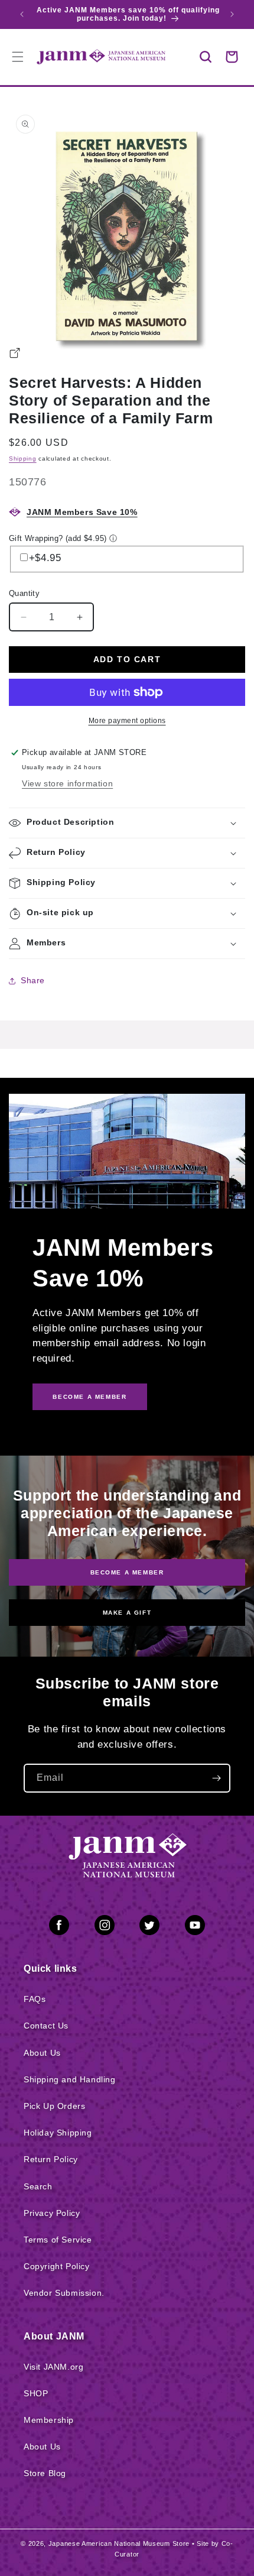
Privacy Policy (52, 2213)
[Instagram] (105, 1927)
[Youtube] (195, 1927)
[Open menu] (18, 57)
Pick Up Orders (54, 2106)
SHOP (36, 2393)
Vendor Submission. (64, 2293)
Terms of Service (58, 2240)
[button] (206, 57)
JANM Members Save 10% (82, 512)
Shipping (23, 459)
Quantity (24, 593)
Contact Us (46, 2026)
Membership (49, 2420)
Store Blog (45, 2473)
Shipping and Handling (70, 2079)
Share (33, 980)
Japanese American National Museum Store (119, 2543)
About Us (42, 2053)
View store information (67, 783)
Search (38, 2186)
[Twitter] (149, 1927)
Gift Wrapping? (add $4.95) (58, 538)
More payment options (127, 721)
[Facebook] (59, 1927)
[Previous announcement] (22, 14)
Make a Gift (127, 1613)
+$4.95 (45, 558)
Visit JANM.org (53, 2367)
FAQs (35, 1999)
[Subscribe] (216, 1778)
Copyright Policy (57, 2266)
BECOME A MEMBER (89, 1397)
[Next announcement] (232, 14)
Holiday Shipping (58, 2133)
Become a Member (127, 1572)
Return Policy (51, 2159)
